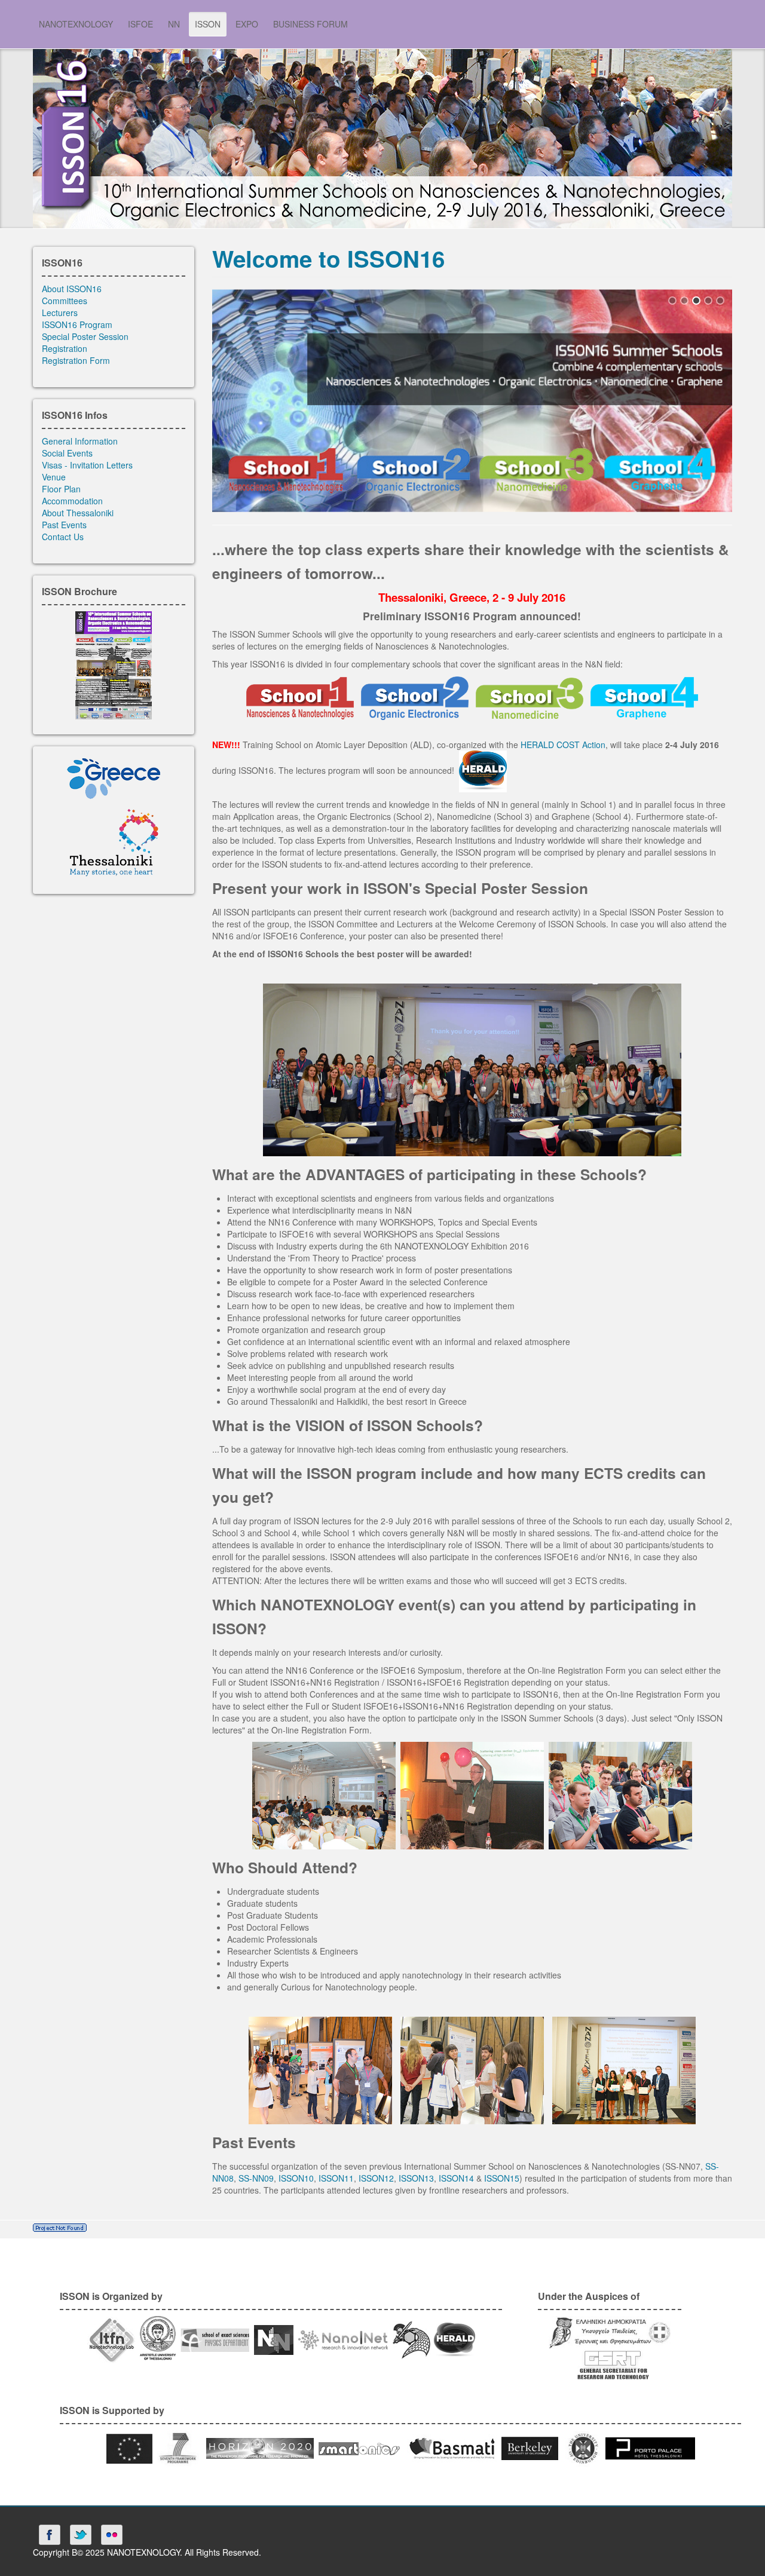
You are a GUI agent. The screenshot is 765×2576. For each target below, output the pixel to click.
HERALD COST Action (563, 745)
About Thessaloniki (78, 513)
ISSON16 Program (77, 324)
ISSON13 (416, 2178)
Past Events (64, 525)
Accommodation (72, 501)
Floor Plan (61, 489)
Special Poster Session (85, 336)
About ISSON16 (72, 289)
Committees (65, 301)
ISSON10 (296, 2178)
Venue (54, 477)
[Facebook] (50, 2535)
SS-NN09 (256, 2178)
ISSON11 (336, 2178)
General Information (80, 441)
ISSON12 (376, 2178)
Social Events (67, 453)
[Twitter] (81, 2535)
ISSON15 (502, 2178)
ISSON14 (456, 2178)
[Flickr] (112, 2535)
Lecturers (60, 313)
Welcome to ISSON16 (328, 258)
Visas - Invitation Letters (87, 465)
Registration (65, 348)
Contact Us (63, 537)
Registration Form (76, 360)
